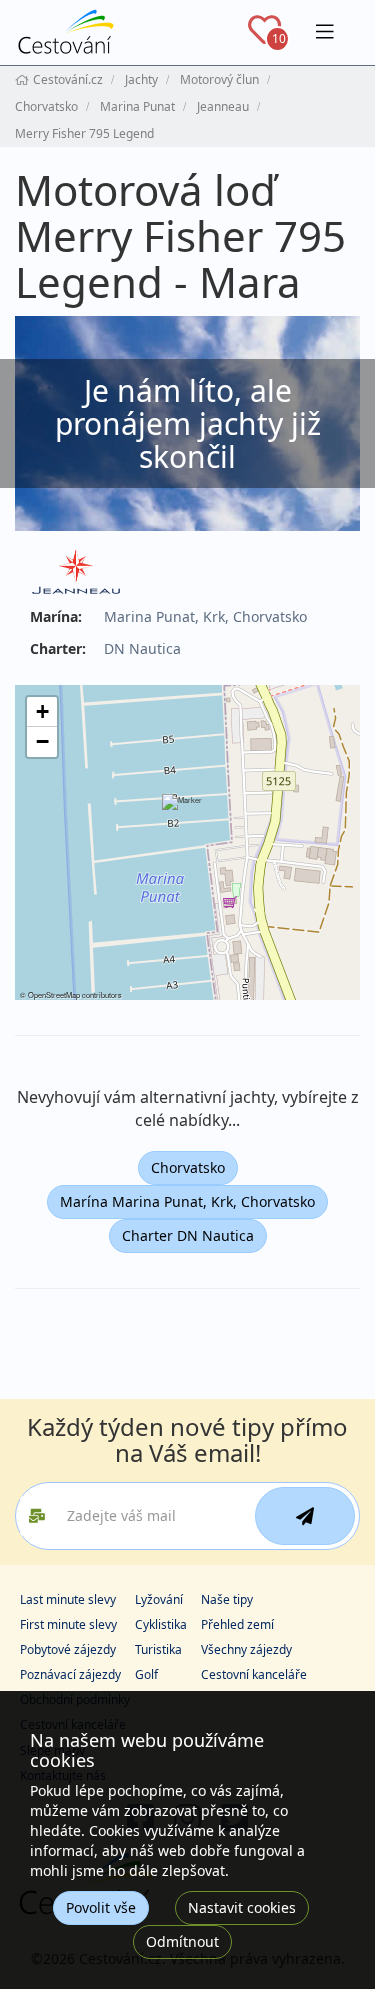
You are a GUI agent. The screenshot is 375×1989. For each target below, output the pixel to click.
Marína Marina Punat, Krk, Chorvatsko (187, 1201)
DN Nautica (142, 648)
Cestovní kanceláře (254, 1674)
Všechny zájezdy (246, 1649)
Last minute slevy (68, 1599)
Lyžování (159, 1599)
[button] (186, 818)
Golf (146, 1674)
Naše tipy (227, 1599)
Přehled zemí (237, 1624)
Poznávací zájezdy (70, 1674)
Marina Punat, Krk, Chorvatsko (205, 616)
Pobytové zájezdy (68, 1649)
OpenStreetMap (54, 994)
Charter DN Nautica (188, 1235)
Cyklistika (161, 1624)
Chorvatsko (188, 1167)
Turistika (158, 1649)
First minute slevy (68, 1624)
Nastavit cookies (242, 1907)
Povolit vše (101, 1907)
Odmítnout (182, 1941)
